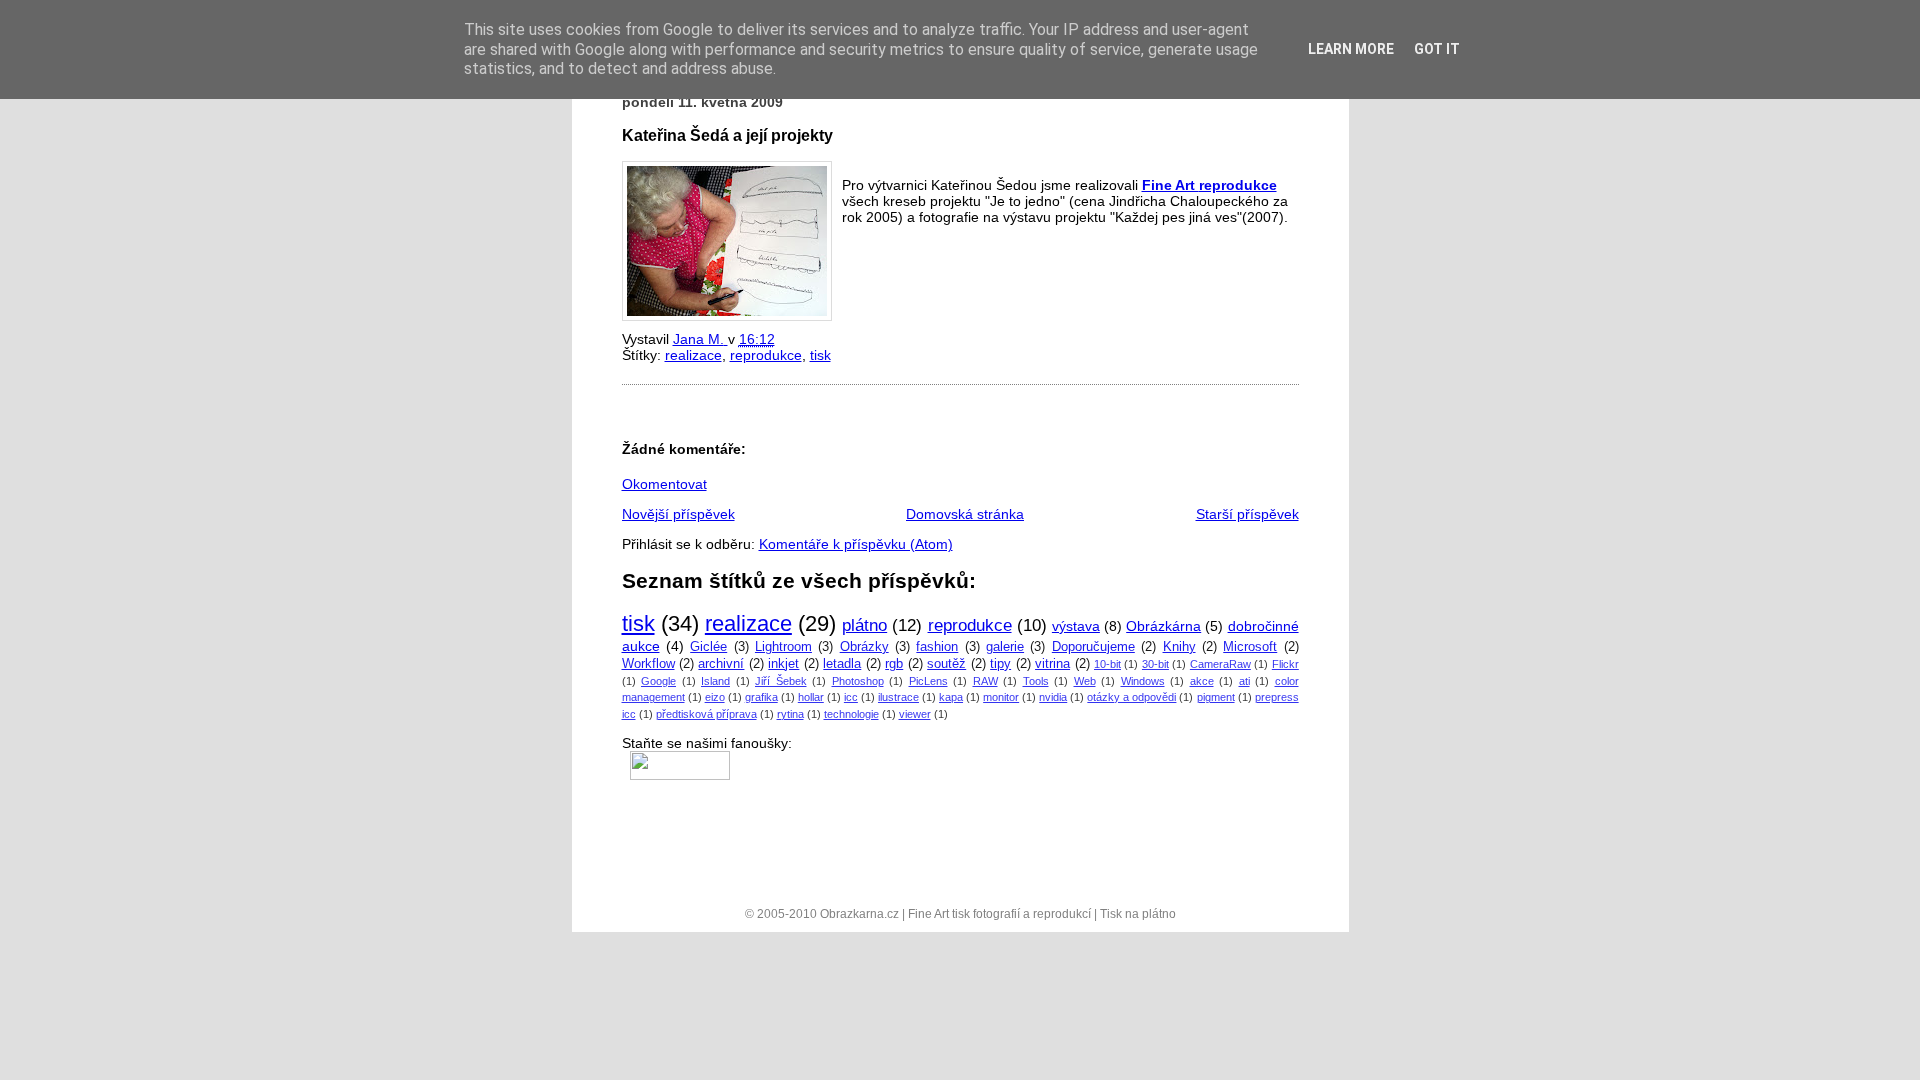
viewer (915, 714)
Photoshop (858, 681)
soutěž (946, 664)
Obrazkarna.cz (859, 914)
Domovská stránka (965, 514)
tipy (1000, 664)
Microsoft (1250, 647)
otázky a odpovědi (1131, 697)
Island (715, 681)
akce (1202, 681)
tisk (820, 355)
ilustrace (898, 697)
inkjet (783, 664)
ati (1244, 681)
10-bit (1107, 664)
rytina (790, 714)
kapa (951, 697)
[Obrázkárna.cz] (676, 759)
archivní (721, 664)
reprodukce (1238, 185)
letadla (842, 664)
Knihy (1179, 647)
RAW (985, 681)
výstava (1076, 626)
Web (1085, 681)
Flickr (1285, 664)
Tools (1036, 681)
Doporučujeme (1093, 647)
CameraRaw (1220, 664)
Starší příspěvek (1247, 514)
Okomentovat (664, 484)
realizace (693, 355)
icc (851, 697)
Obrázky (864, 647)
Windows (1143, 681)
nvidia (1053, 697)
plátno (864, 625)
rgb (894, 664)
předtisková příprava (706, 714)
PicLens (928, 681)
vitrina (1052, 664)
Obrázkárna (1163, 626)
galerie (1005, 647)
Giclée (708, 647)
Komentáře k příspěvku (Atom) (856, 544)
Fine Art (1170, 185)
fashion (937, 647)
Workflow (648, 664)
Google (658, 681)
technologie (851, 714)
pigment (1216, 697)
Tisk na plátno (1138, 914)
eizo (715, 697)
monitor (1001, 697)
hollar (811, 697)
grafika (761, 697)
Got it (1437, 49)
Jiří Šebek (781, 681)
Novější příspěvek (678, 514)
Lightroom (783, 647)
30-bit (1155, 664)
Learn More (1351, 49)
